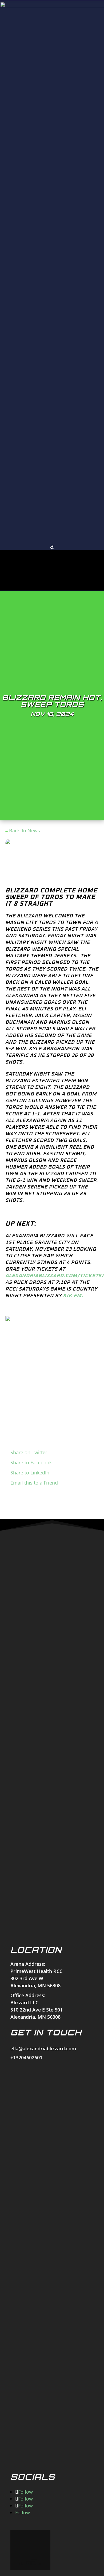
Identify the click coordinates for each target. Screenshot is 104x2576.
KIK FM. (73, 1296)
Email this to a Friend (34, 1483)
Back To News (25, 830)
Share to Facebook (31, 1462)
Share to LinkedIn (30, 1473)
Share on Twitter (29, 1452)
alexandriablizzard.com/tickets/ (55, 1276)
